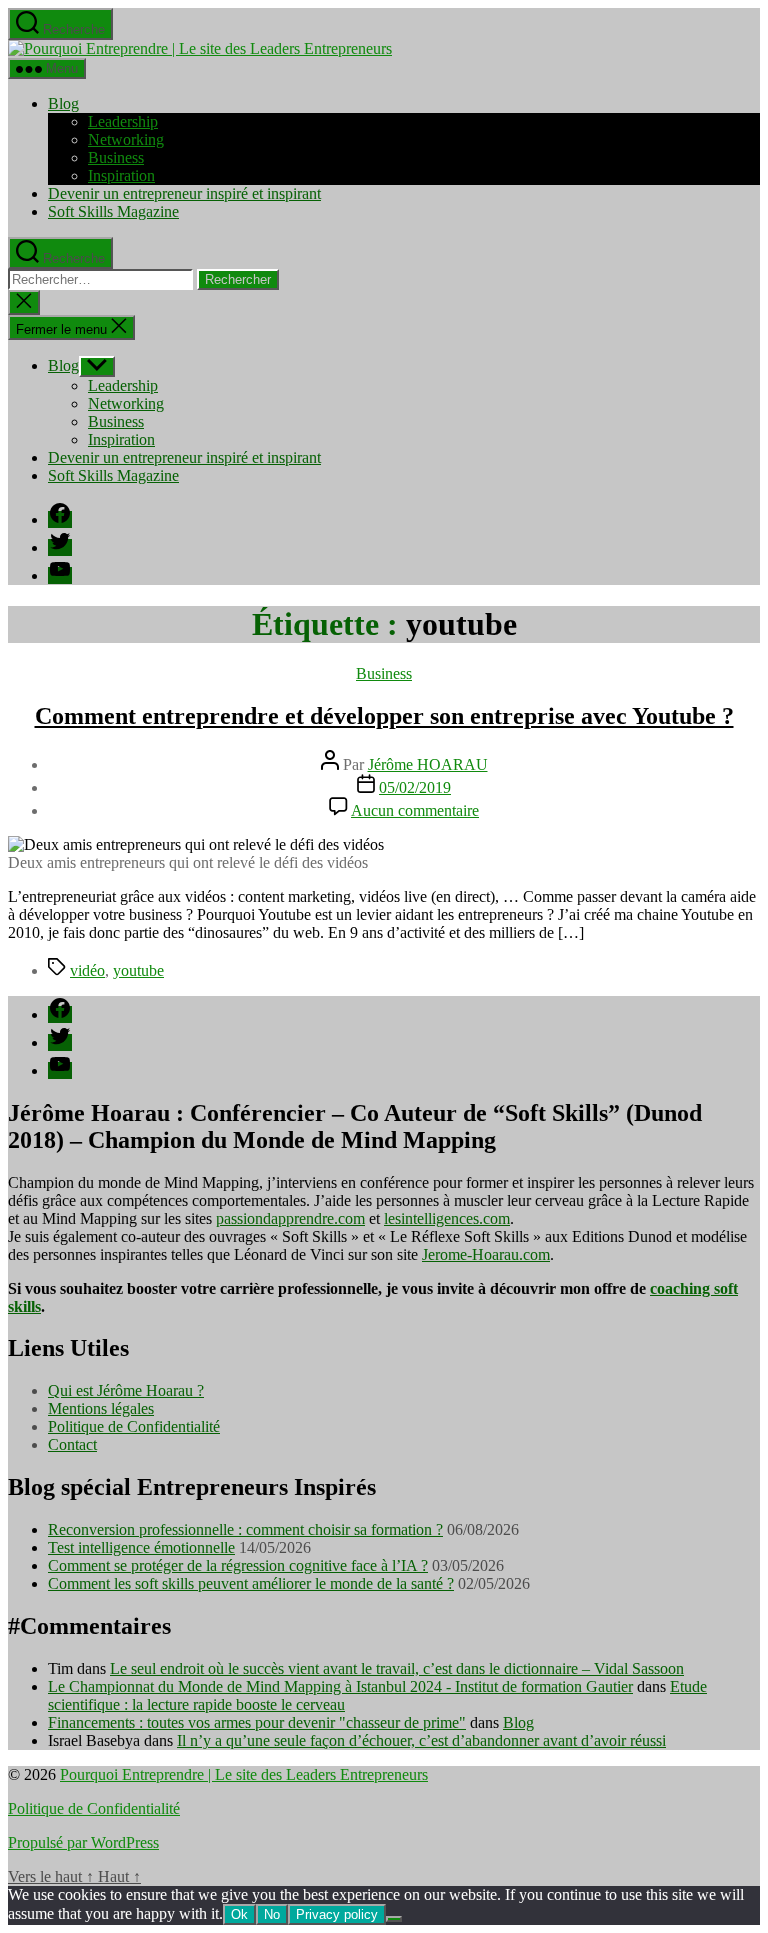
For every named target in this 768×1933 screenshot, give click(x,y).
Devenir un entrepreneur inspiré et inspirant (184, 193)
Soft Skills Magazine (113, 211)
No (272, 1914)
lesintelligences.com (447, 1218)
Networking (126, 139)
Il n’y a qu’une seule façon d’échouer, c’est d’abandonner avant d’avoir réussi (421, 1740)
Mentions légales (101, 1408)
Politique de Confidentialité (134, 1426)
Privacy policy (337, 1914)
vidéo (87, 970)
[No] (394, 1919)
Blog (63, 103)
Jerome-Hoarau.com (486, 1254)
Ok (239, 1914)
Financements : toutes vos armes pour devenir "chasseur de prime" (257, 1722)
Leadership (123, 121)
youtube (138, 970)
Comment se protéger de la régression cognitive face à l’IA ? (238, 1565)
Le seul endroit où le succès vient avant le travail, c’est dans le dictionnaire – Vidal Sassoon (397, 1668)
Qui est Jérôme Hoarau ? (126, 1390)
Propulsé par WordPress (83, 1842)
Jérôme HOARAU (428, 764)
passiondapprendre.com (290, 1218)
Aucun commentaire (415, 810)
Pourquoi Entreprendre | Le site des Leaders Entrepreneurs (244, 1774)
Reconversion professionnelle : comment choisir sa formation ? (245, 1529)
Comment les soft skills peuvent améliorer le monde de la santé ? (251, 1583)
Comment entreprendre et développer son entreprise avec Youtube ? (384, 716)
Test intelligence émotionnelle (141, 1547)
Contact (72, 1444)
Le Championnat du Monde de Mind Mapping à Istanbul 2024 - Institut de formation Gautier (340, 1686)
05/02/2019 (415, 787)
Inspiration (121, 175)
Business (116, 157)
